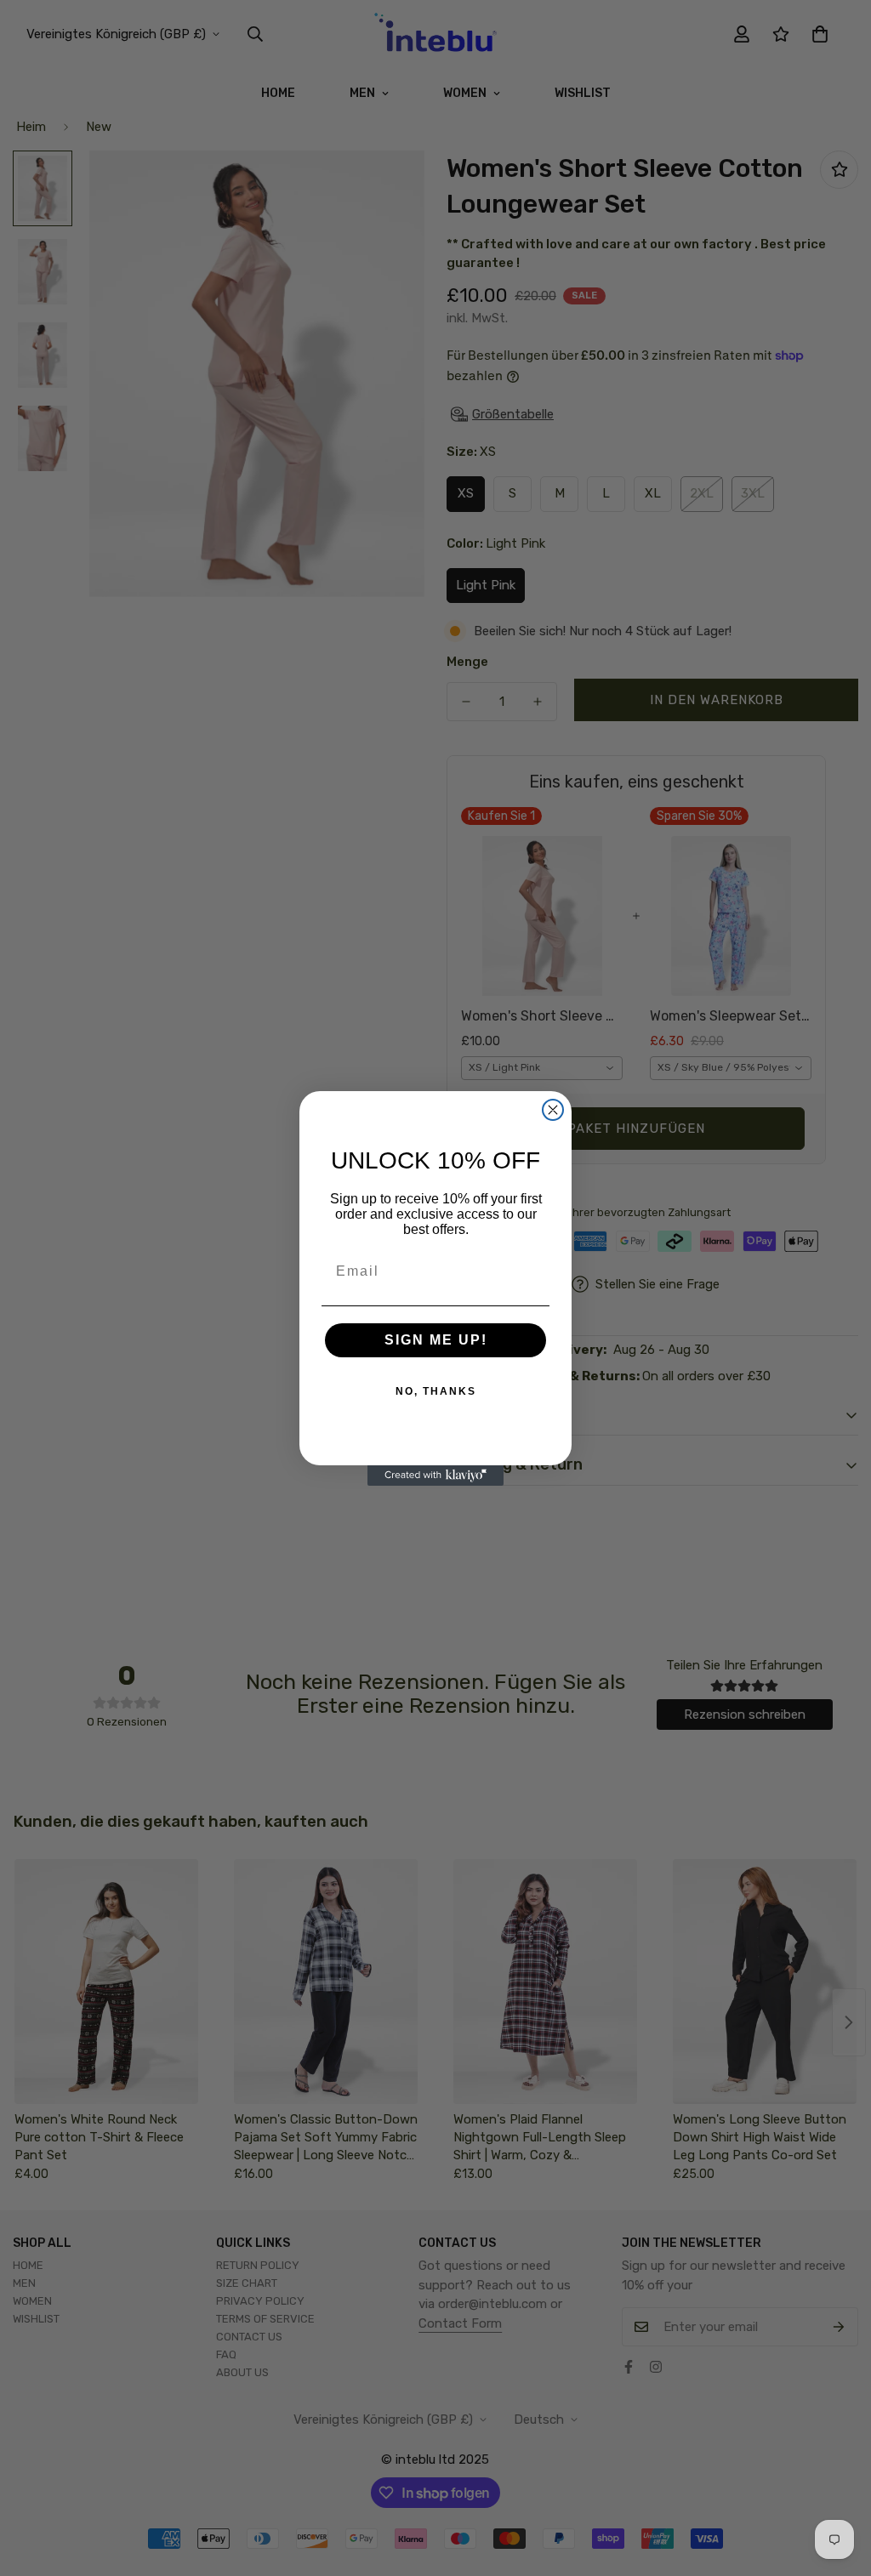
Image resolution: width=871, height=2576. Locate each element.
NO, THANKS (436, 1391)
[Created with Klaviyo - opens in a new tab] (435, 1476)
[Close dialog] (553, 1110)
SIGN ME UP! (436, 1340)
